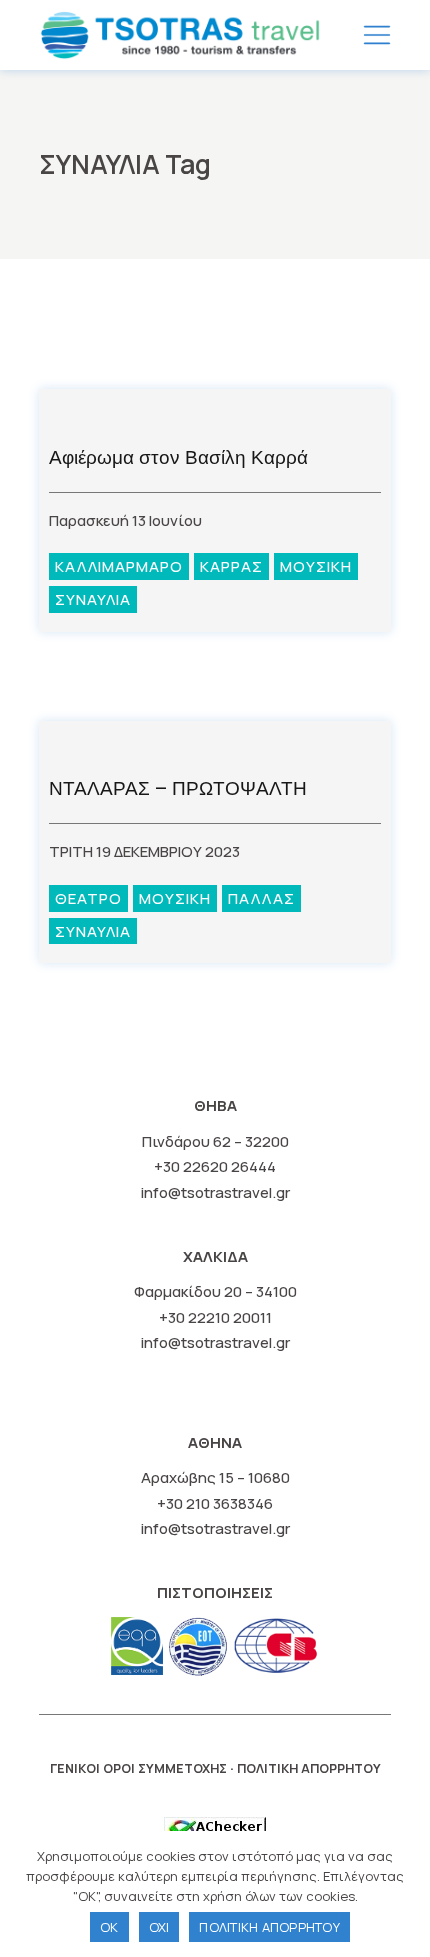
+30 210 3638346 (215, 1503)
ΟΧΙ (159, 1927)
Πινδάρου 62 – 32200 (215, 1141)
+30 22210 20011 (215, 1317)
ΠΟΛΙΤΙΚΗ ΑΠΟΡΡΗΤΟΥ (309, 1768)
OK (109, 1927)
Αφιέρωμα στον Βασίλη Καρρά (178, 457)
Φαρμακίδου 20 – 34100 (215, 1291)
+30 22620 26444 (215, 1166)
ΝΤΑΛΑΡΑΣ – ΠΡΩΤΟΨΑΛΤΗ (178, 788)
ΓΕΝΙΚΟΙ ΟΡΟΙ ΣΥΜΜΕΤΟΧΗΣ (138, 1768)
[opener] (377, 35)
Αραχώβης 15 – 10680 (215, 1477)
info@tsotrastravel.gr (215, 1192)
